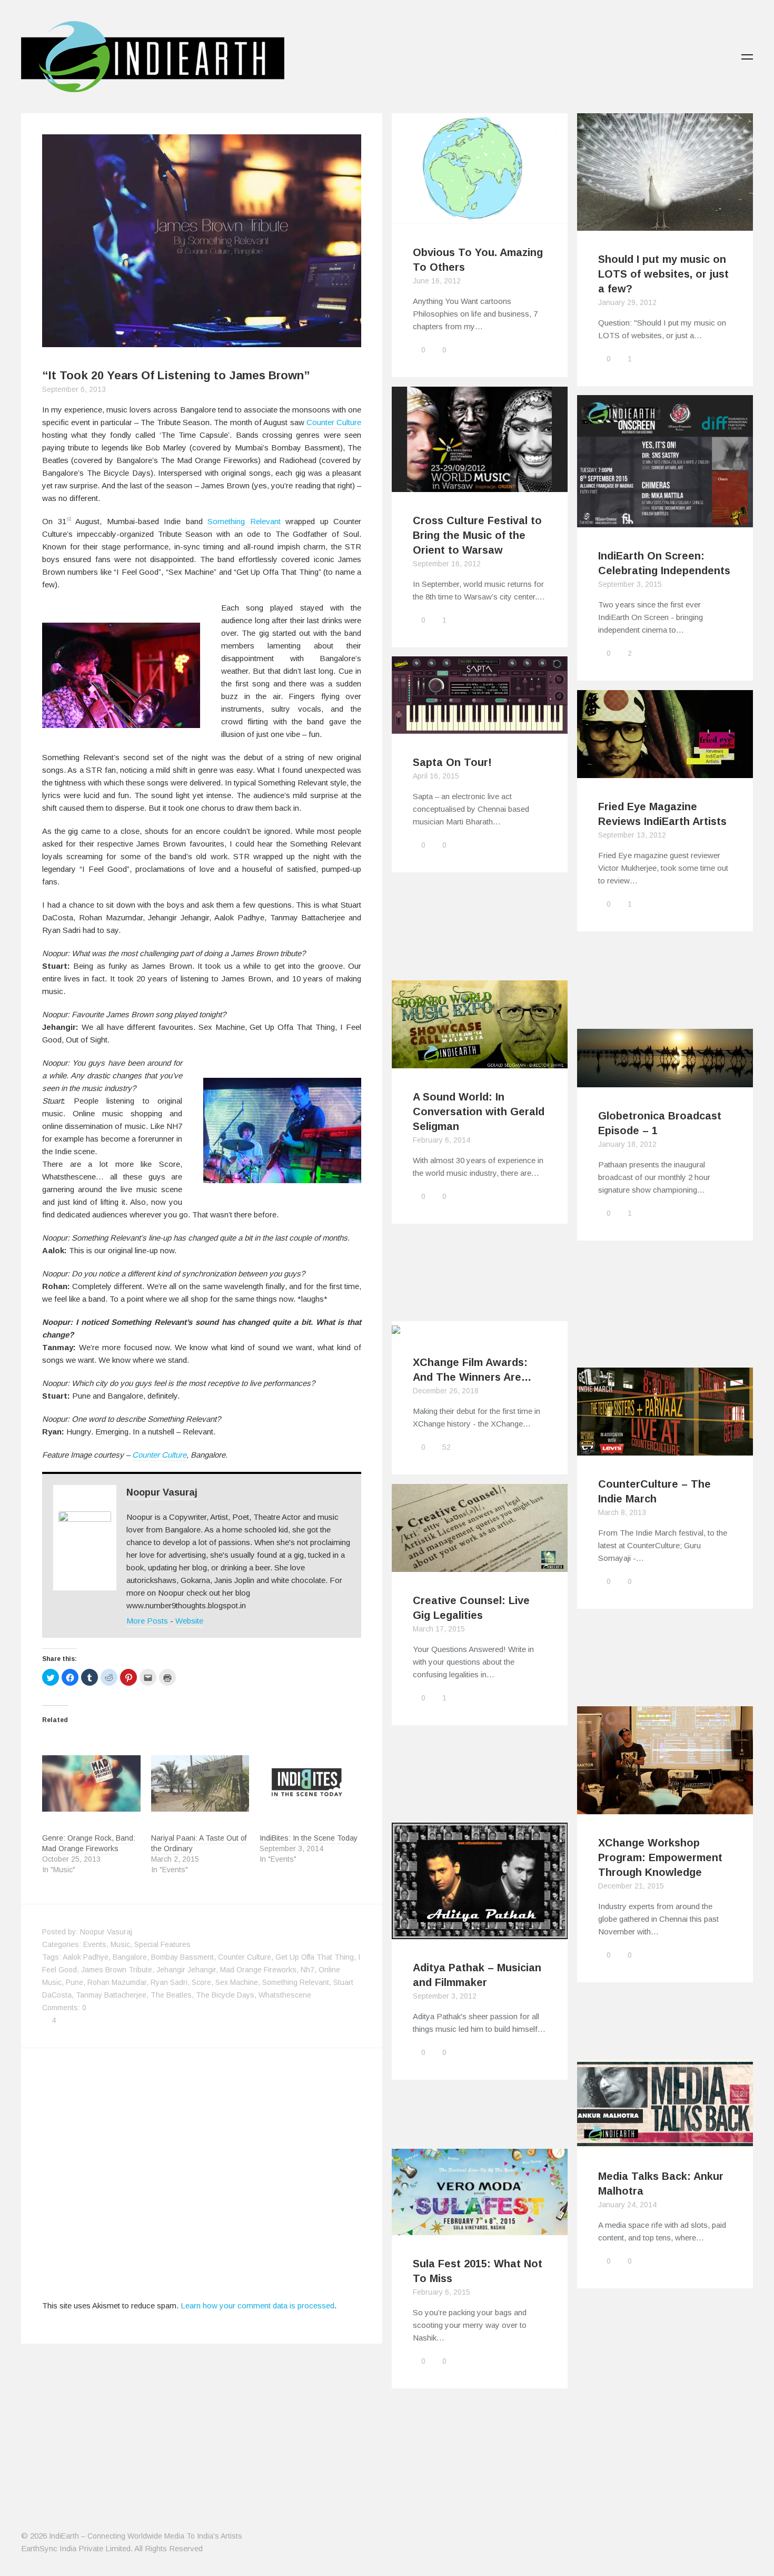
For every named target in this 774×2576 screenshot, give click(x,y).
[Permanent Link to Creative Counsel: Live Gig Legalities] (480, 1565)
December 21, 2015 (631, 1886)
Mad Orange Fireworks (258, 1970)
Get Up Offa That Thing (315, 1957)
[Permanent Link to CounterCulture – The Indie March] (665, 1449)
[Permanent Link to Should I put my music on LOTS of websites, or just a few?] (665, 224)
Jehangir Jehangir (186, 1970)
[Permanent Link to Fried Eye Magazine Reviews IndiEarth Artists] (665, 771)
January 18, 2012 (627, 1144)
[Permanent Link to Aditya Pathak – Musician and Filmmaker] (480, 1933)
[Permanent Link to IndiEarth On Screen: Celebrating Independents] (665, 521)
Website (189, 1621)
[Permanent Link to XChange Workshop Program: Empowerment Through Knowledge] (665, 1808)
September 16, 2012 (447, 564)
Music (120, 1944)
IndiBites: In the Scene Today (309, 1838)
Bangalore (130, 1957)
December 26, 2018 (446, 1391)
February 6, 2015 (441, 2292)
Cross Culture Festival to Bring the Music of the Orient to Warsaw (477, 535)
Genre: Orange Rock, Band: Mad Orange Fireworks (89, 1843)
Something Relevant (244, 521)
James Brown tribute (117, 1970)
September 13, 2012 (632, 835)
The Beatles (171, 1995)
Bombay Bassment (182, 1957)
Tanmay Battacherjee (111, 1995)
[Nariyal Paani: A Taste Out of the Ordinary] (200, 1783)
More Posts (147, 1621)
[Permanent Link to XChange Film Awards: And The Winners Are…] (480, 1327)
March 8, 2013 (622, 1512)
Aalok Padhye (86, 1957)
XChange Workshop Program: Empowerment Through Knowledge (660, 1857)
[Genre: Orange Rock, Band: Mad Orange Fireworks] (91, 1783)
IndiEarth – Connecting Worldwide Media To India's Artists (146, 2536)
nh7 (307, 1970)
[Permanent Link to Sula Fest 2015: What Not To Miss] (480, 2229)
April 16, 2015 (436, 776)
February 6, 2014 (441, 1140)
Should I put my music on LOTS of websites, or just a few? (663, 274)
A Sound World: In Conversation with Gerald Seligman (479, 1112)
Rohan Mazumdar (117, 1982)
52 (446, 1447)
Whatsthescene (285, 1995)
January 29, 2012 (627, 302)
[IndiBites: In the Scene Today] (309, 1783)
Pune (75, 1982)
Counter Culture (334, 422)
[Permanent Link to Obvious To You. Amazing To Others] (480, 217)
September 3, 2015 (630, 584)
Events (95, 1944)
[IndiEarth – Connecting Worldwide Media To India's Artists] (153, 86)
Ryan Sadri (169, 1982)
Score (201, 1982)
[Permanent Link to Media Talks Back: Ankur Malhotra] (665, 2141)
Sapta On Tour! (452, 762)
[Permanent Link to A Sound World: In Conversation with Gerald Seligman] (480, 1062)
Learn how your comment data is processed (257, 2305)
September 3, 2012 (445, 1996)
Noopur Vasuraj (162, 1492)
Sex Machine (237, 1982)
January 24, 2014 (627, 2205)
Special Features (162, 1944)
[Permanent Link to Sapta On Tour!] (480, 727)
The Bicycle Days (225, 1995)
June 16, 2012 (437, 281)
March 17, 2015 (439, 1629)
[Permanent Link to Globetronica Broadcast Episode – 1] (665, 1081)
